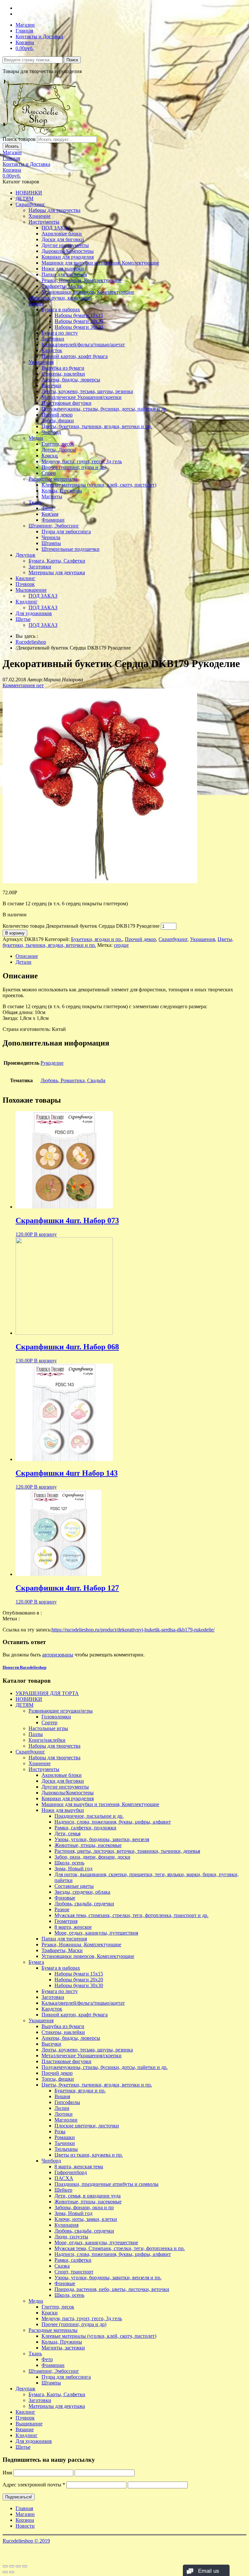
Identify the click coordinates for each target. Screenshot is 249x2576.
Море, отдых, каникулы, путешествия (96, 1933)
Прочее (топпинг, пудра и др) (74, 467)
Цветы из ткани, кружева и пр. (89, 2155)
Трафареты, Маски (62, 286)
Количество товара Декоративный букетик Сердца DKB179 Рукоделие (81, 926)
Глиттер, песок (58, 444)
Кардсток (52, 350)
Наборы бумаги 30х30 (79, 327)
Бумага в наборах (61, 310)
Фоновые (65, 1898)
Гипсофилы (67, 2102)
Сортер (49, 1722)
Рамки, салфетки (73, 2260)
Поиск (72, 60)
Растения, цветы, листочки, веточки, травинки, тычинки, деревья (127, 1851)
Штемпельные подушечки (71, 549)
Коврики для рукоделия (68, 257)
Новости (25, 2526)
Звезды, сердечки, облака (82, 1892)
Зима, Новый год (73, 1869)
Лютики (64, 2114)
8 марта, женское (73, 1927)
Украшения (41, 362)
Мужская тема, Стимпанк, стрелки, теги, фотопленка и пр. (120, 2248)
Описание (27, 956)
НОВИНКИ (29, 193)
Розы (60, 2131)
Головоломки (56, 1717)
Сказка (62, 2266)
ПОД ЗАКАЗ (56, 228)
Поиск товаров (19, 139)
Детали (24, 962)
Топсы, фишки (58, 421)
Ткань (35, 502)
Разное (62, 1909)
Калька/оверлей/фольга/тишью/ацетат (83, 345)
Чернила (51, 537)
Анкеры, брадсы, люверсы (71, 380)
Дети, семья (67, 1833)
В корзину (15, 933)
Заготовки (53, 339)
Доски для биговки (63, 239)
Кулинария (66, 2225)
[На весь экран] (18, 2566)
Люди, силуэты (71, 2237)
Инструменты (44, 222)
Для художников (34, 613)
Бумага (36, 304)
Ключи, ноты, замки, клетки (86, 2219)
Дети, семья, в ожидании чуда (88, 2196)
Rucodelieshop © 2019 (26, 2541)
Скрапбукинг (30, 204)
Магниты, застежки (63, 2348)
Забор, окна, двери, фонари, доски (92, 1857)
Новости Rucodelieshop (24, 1667)
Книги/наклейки (47, 1740)
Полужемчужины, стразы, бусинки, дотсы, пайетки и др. (105, 409)
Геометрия (66, 1921)
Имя (7, 2473)
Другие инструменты (65, 245)
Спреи (49, 473)
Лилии (62, 2108)
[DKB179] (100, 881)
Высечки (51, 385)
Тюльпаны (66, 2149)
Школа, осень (69, 1863)
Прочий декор (57, 415)
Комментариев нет (23, 685)
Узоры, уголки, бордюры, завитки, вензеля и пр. (108, 2278)
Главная (24, 31)
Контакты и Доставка (39, 37)
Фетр (47, 508)
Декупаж (25, 555)
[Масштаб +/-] (25, 2566)
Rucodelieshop (31, 642)
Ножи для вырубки (63, 269)
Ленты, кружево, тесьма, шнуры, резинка (87, 391)
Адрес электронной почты (34, 2485)
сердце (121, 945)
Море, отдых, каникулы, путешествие (96, 2242)
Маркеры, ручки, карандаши (60, 298)
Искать (12, 146)
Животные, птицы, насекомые (88, 1845)
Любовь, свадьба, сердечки (84, 1904)
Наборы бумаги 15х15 (79, 315)
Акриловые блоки (62, 234)
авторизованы (58, 1655)
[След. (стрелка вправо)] (12, 2572)
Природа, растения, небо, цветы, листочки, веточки (112, 2289)
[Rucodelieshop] (40, 133)
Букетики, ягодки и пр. (97, 939)
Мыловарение (31, 590)
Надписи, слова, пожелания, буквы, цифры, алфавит (113, 1822)
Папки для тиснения (64, 274)
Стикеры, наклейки (63, 374)
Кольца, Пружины (62, 491)
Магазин (25, 25)
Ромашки (65, 2137)
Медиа (36, 438)
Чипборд (51, 432)
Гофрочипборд (71, 2172)
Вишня (62, 2096)
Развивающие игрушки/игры (61, 1711)
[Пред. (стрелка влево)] (5, 2572)
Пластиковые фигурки (66, 403)
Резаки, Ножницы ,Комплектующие (81, 280)
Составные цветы (74, 1886)
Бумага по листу (60, 333)
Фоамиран (53, 520)
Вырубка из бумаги (63, 368)
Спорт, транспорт (74, 2272)
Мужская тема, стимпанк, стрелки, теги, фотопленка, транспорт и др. (131, 1915)
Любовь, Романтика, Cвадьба (73, 1080)
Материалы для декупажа (57, 572)
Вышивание (29, 2424)
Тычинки (65, 2143)
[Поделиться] (12, 2566)
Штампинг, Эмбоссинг (54, 526)
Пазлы (36, 1734)
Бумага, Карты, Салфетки (57, 561)
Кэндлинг (27, 602)
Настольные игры (48, 1728)
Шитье (23, 619)
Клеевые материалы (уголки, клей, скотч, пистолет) (99, 485)
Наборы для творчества (54, 210)
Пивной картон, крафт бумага (75, 356)
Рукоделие (52, 1063)
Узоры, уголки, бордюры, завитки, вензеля (102, 1839)
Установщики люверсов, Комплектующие (88, 292)
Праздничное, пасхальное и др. (89, 1816)
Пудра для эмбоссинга (66, 532)
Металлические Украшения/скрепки (82, 397)
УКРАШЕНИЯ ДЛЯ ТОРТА (47, 1693)
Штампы (51, 543)
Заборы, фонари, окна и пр (84, 2207)
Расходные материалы (53, 479)
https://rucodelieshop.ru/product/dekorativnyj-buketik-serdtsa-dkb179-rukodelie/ (133, 1630)
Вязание (25, 2429)
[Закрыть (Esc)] (5, 2566)
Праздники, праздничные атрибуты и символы (107, 2184)
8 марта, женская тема (79, 2167)
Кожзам (50, 514)
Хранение (40, 216)
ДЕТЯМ (24, 198)
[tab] (131, 956)
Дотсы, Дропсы (59, 450)
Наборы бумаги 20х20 (79, 321)
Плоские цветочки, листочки (87, 2126)
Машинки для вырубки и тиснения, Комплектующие (100, 263)
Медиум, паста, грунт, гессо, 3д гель (82, 461)
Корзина (25, 42)
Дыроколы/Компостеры (68, 251)
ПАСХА (64, 2178)
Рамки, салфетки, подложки (85, 1828)
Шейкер (63, 2190)
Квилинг (25, 578)
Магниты (52, 496)
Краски (50, 456)
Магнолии (66, 2120)
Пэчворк (25, 584)
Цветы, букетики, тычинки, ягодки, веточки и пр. (97, 426)
